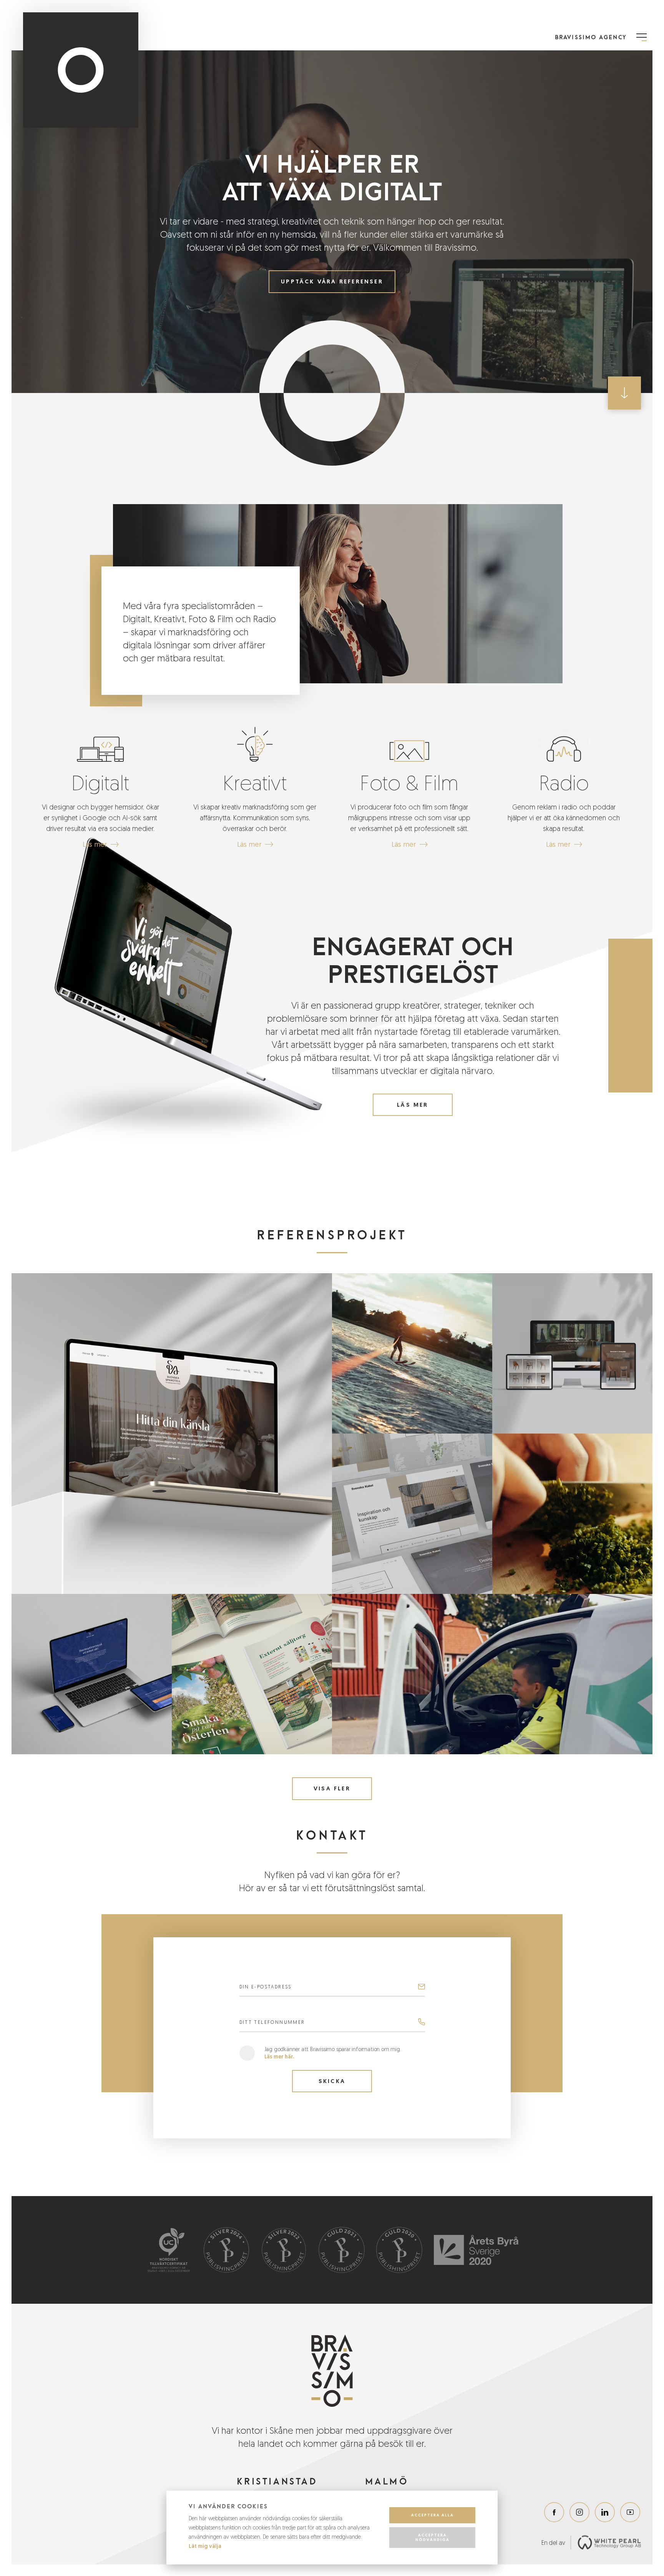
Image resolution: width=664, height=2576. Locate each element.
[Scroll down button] (624, 393)
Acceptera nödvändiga (432, 2537)
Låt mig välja (205, 2546)
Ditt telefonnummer (272, 2022)
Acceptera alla (432, 2515)
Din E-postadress (266, 1987)
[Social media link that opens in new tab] (554, 2512)
